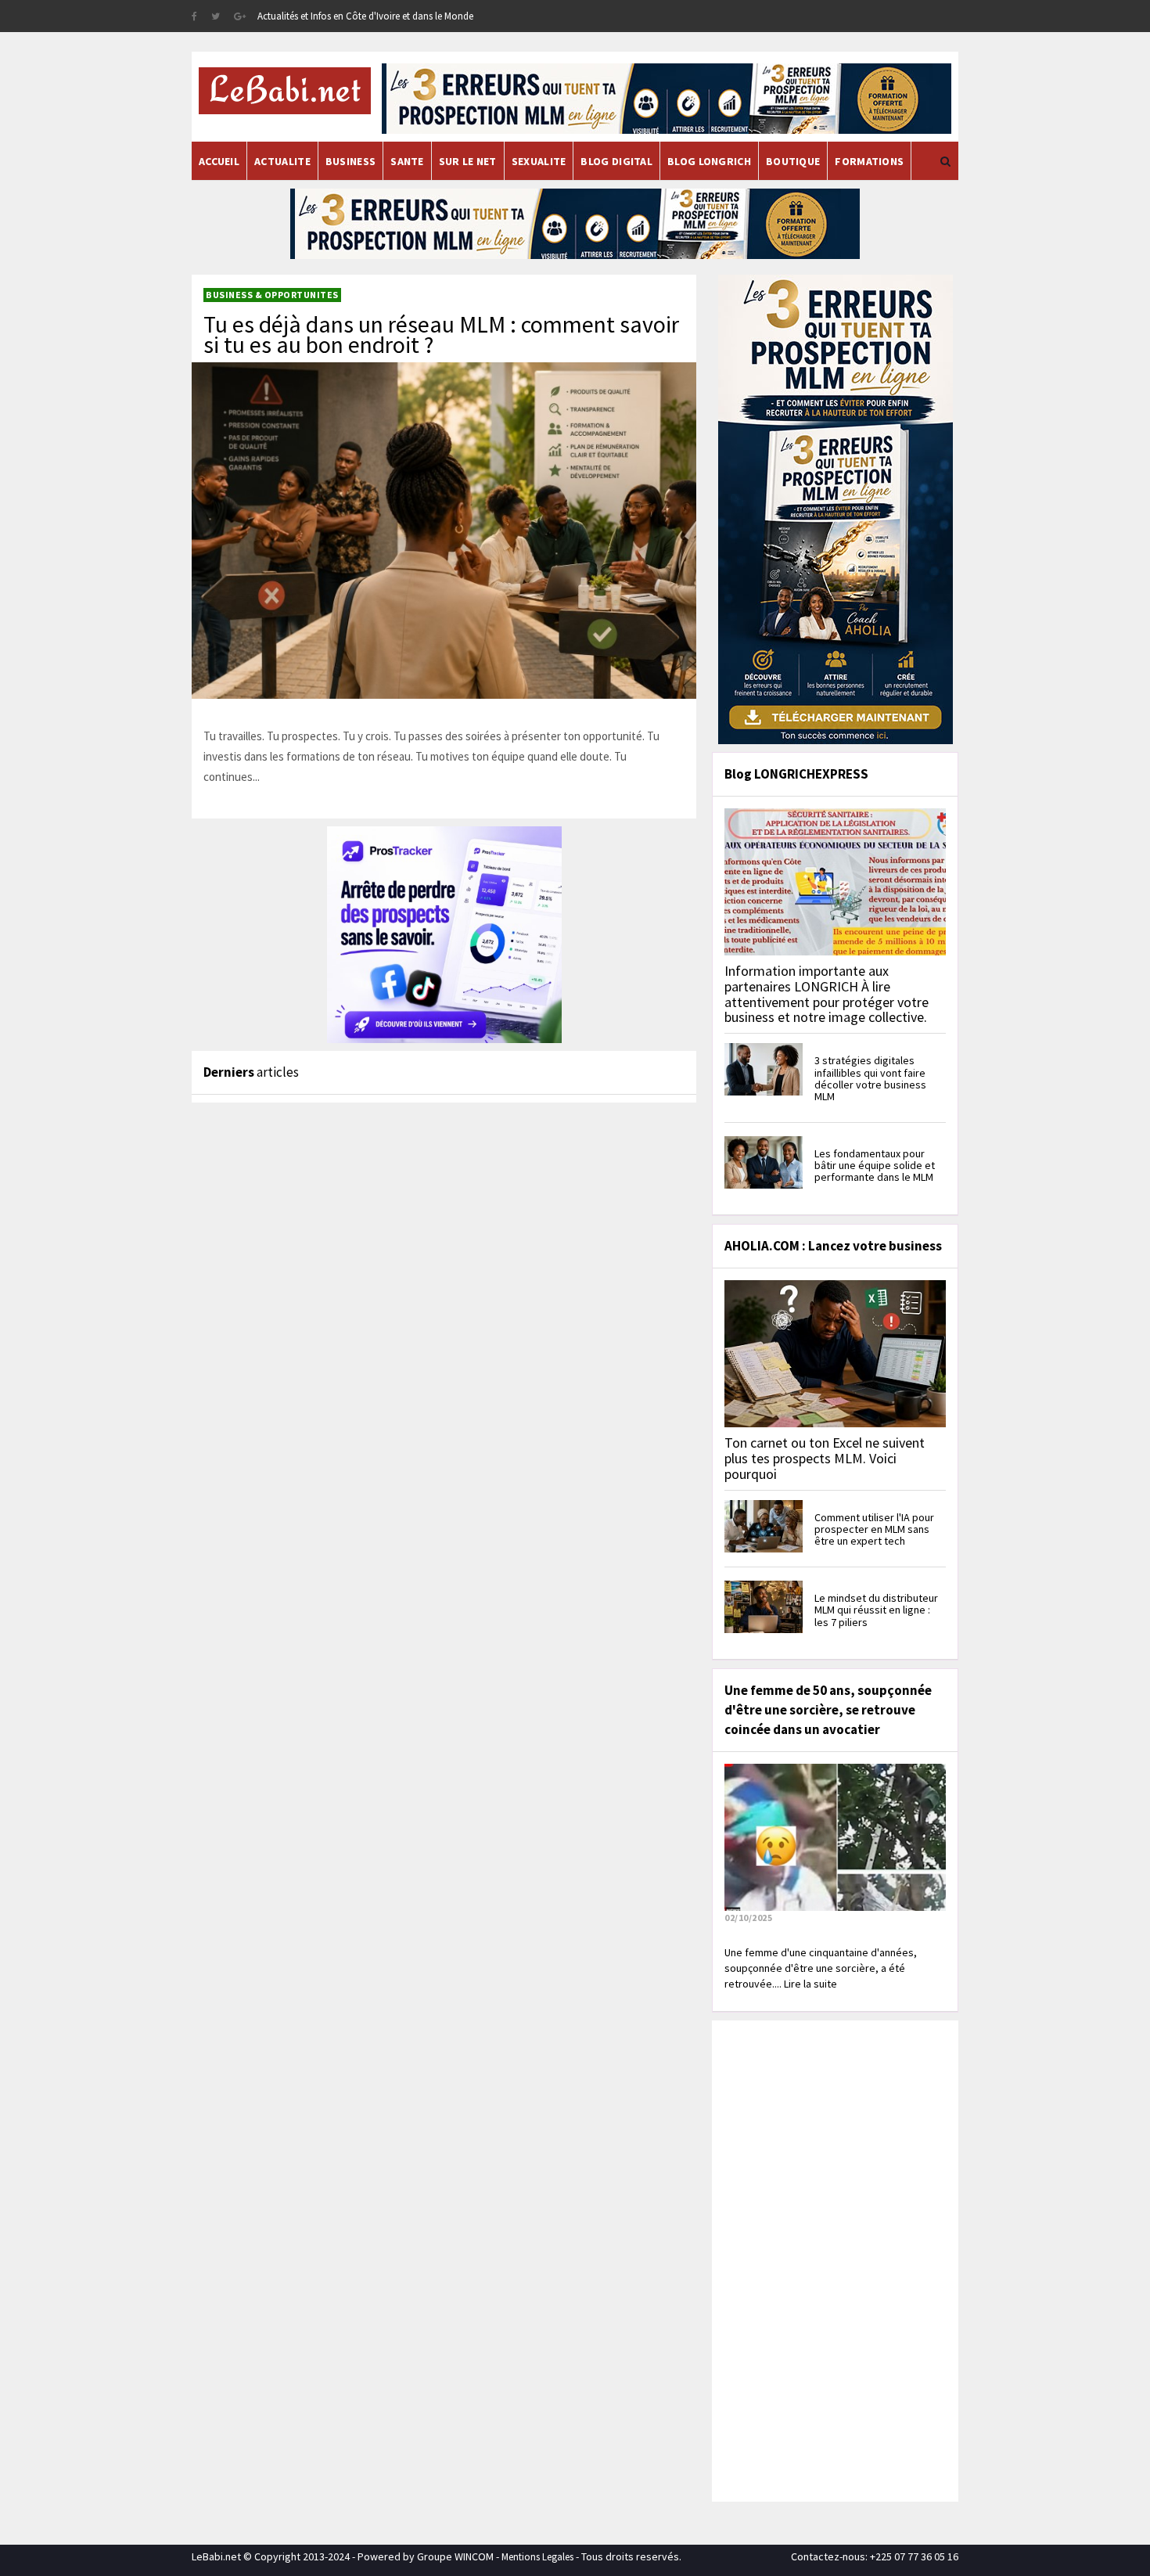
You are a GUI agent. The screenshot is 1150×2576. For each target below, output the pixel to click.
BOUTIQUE (793, 161)
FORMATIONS (869, 161)
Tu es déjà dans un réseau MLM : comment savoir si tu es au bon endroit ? (441, 334)
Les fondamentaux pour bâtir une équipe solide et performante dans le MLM (875, 1166)
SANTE (407, 161)
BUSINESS (350, 161)
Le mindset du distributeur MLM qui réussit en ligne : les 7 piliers (876, 1610)
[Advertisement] (833, 2259)
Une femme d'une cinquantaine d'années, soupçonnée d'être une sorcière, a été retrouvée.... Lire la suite (821, 1968)
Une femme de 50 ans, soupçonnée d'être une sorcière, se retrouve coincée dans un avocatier (828, 1710)
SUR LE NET (468, 161)
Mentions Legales (537, 2557)
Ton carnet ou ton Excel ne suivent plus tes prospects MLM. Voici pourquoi (825, 1458)
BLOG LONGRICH (709, 161)
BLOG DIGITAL (616, 161)
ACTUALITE (282, 161)
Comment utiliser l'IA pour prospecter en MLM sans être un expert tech (874, 1529)
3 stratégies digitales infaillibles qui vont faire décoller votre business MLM (870, 1078)
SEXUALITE (539, 161)
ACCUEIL (219, 161)
